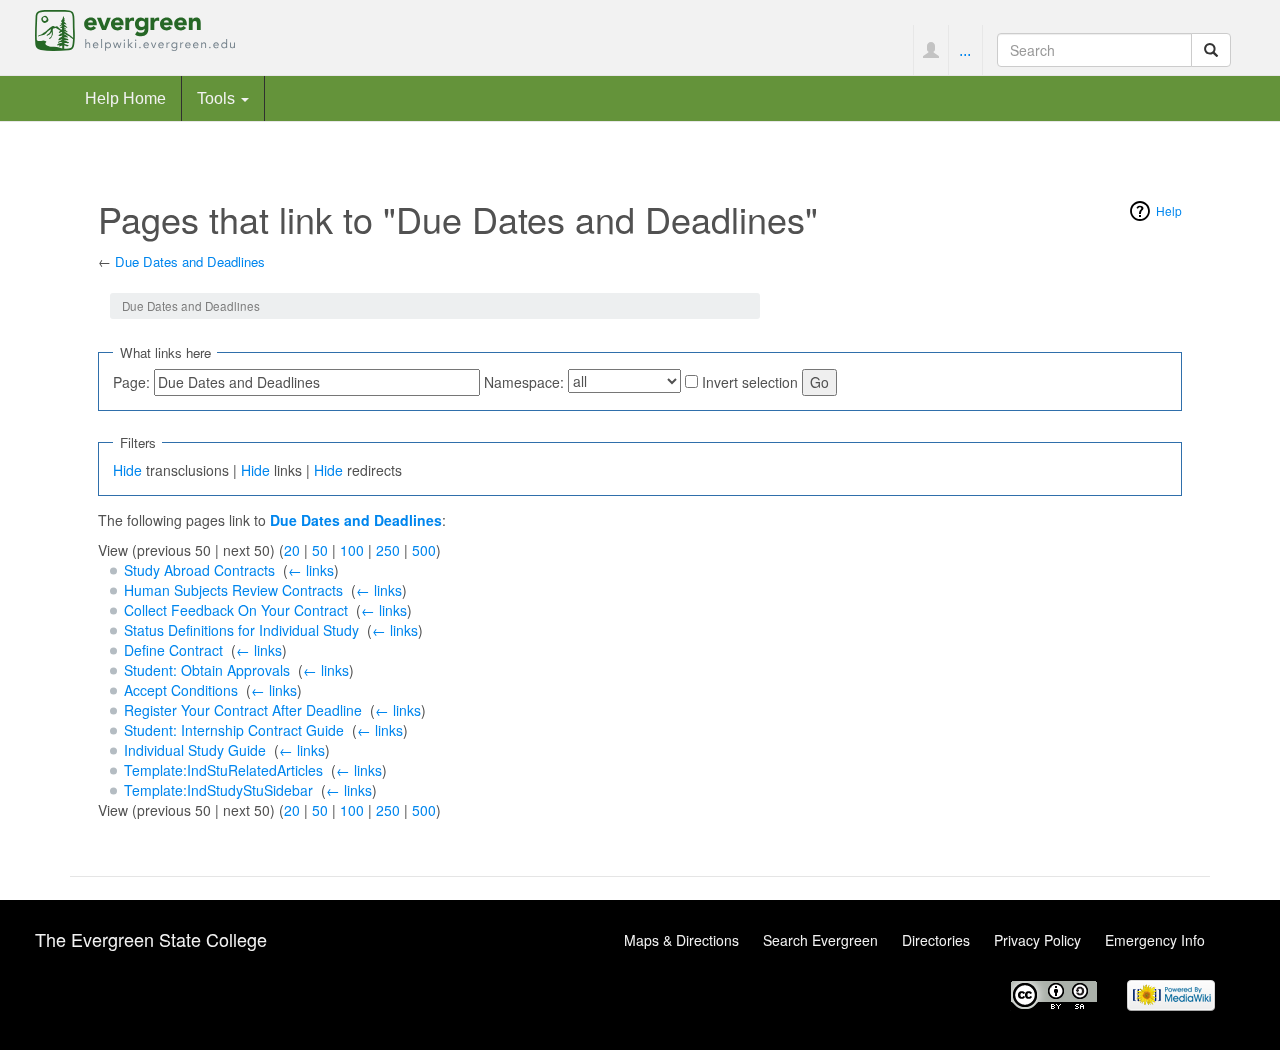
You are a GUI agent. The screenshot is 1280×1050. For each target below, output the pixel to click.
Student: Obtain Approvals (207, 670)
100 (352, 550)
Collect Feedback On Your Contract (236, 610)
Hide (127, 470)
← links (311, 570)
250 (388, 550)
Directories (936, 940)
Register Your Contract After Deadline (243, 710)
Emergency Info (1155, 940)
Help (1169, 210)
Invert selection (750, 382)
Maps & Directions (681, 940)
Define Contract (173, 650)
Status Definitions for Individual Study (241, 630)
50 (320, 550)
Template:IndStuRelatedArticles (223, 770)
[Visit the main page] (135, 28)
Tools (218, 98)
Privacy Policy (1037, 940)
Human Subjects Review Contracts (233, 590)
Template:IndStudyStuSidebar (218, 790)
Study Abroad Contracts (199, 570)
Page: (131, 382)
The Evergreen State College (151, 939)
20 (292, 550)
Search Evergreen (820, 940)
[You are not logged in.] (930, 50)
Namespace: (524, 382)
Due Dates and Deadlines (190, 261)
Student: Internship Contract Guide (234, 730)
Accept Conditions (181, 690)
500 (424, 550)
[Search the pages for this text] (1211, 50)
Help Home (125, 98)
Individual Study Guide (195, 750)
